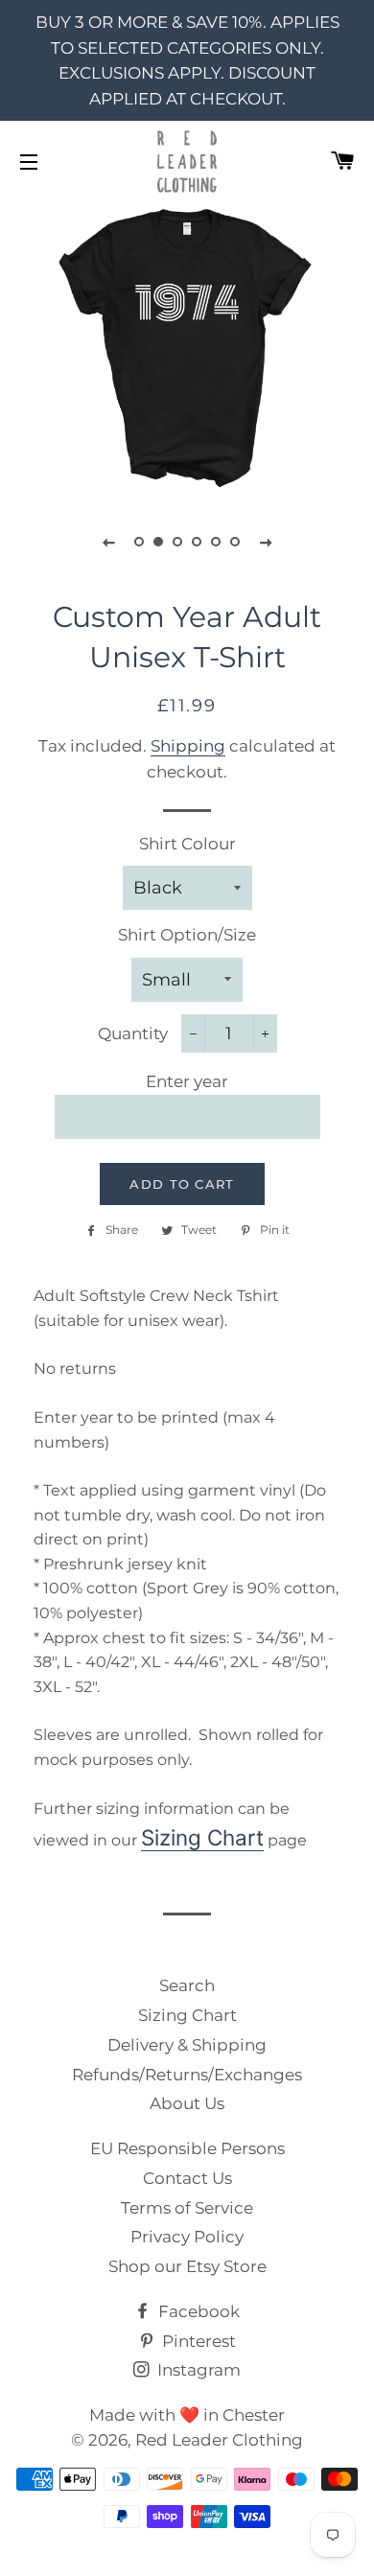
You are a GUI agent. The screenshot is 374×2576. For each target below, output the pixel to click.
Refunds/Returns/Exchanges (187, 2075)
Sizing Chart (202, 1837)
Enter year (187, 1081)
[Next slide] (266, 542)
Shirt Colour (187, 844)
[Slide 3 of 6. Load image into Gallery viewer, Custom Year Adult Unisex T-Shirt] (177, 542)
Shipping (188, 746)
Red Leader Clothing (219, 2440)
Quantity (133, 1033)
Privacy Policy (187, 2237)
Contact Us (187, 2178)
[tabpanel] (187, 347)
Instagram (197, 2370)
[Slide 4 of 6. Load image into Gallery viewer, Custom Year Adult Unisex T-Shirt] (197, 542)
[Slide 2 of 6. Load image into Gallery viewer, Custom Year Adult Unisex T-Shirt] (158, 542)
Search (187, 1985)
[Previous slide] (108, 542)
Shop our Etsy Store (187, 2266)
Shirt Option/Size (187, 935)
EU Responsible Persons (187, 2148)
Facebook (197, 2311)
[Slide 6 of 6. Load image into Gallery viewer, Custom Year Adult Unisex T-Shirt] (235, 542)
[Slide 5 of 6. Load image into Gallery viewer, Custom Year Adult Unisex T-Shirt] (216, 542)
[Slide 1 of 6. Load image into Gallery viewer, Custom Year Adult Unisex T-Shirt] (139, 542)
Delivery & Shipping (187, 2045)
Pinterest (197, 2341)
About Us (187, 2103)
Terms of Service (187, 2208)
